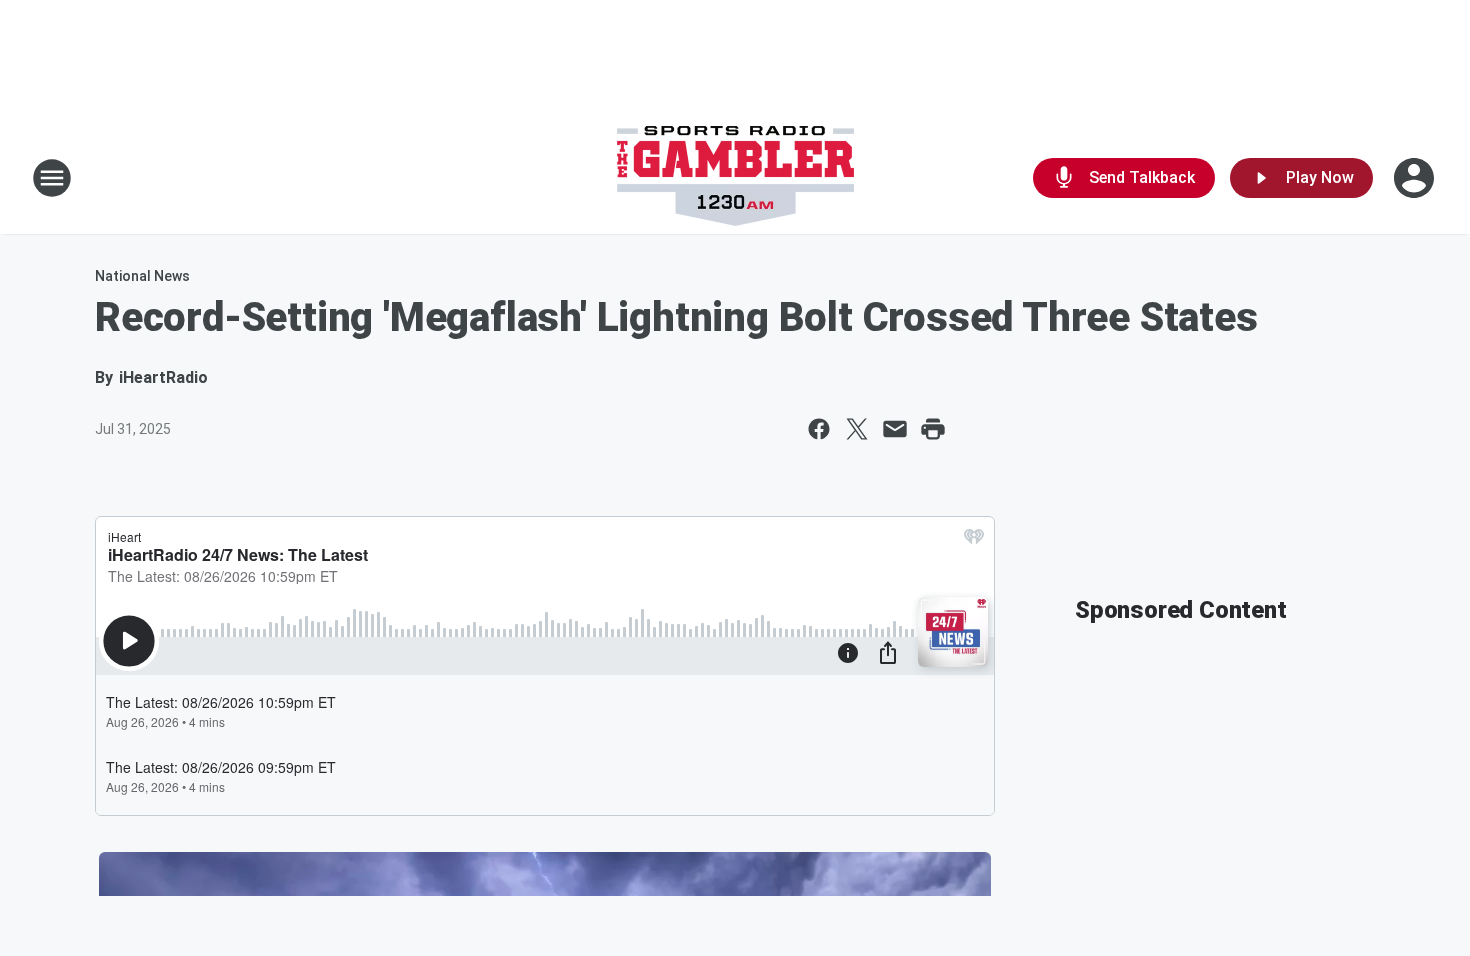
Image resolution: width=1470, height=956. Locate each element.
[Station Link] (735, 178)
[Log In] (1416, 178)
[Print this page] (933, 429)
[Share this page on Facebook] (819, 429)
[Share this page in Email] (895, 429)
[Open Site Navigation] (52, 178)
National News (142, 276)
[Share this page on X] (857, 429)
